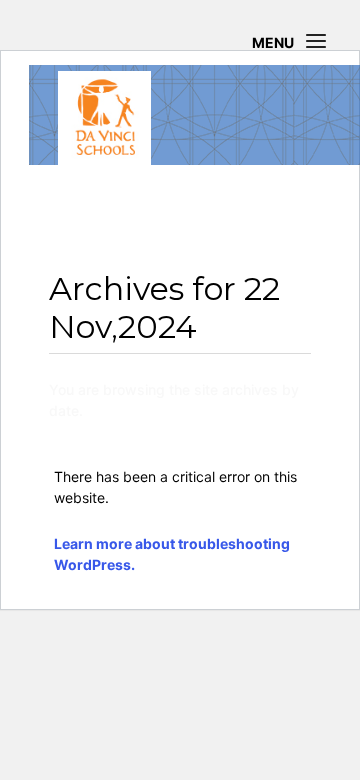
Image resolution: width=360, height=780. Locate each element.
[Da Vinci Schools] (104, 118)
